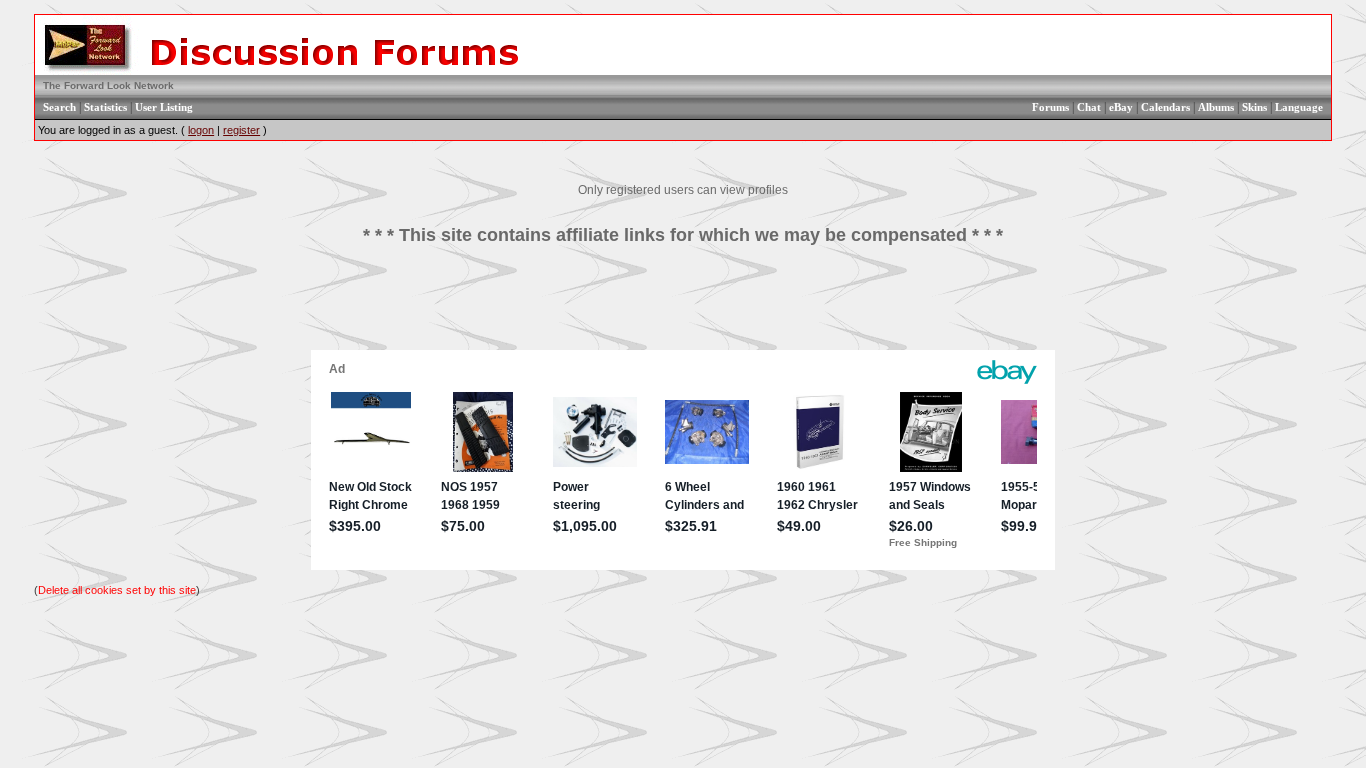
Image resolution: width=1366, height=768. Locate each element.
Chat (1089, 107)
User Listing (164, 107)
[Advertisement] (683, 305)
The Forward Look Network (108, 85)
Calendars (1165, 107)
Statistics (105, 107)
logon (201, 130)
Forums (1050, 107)
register (241, 130)
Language (1299, 107)
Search (59, 107)
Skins (1254, 107)
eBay (1121, 107)
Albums (1216, 107)
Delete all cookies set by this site (117, 590)
